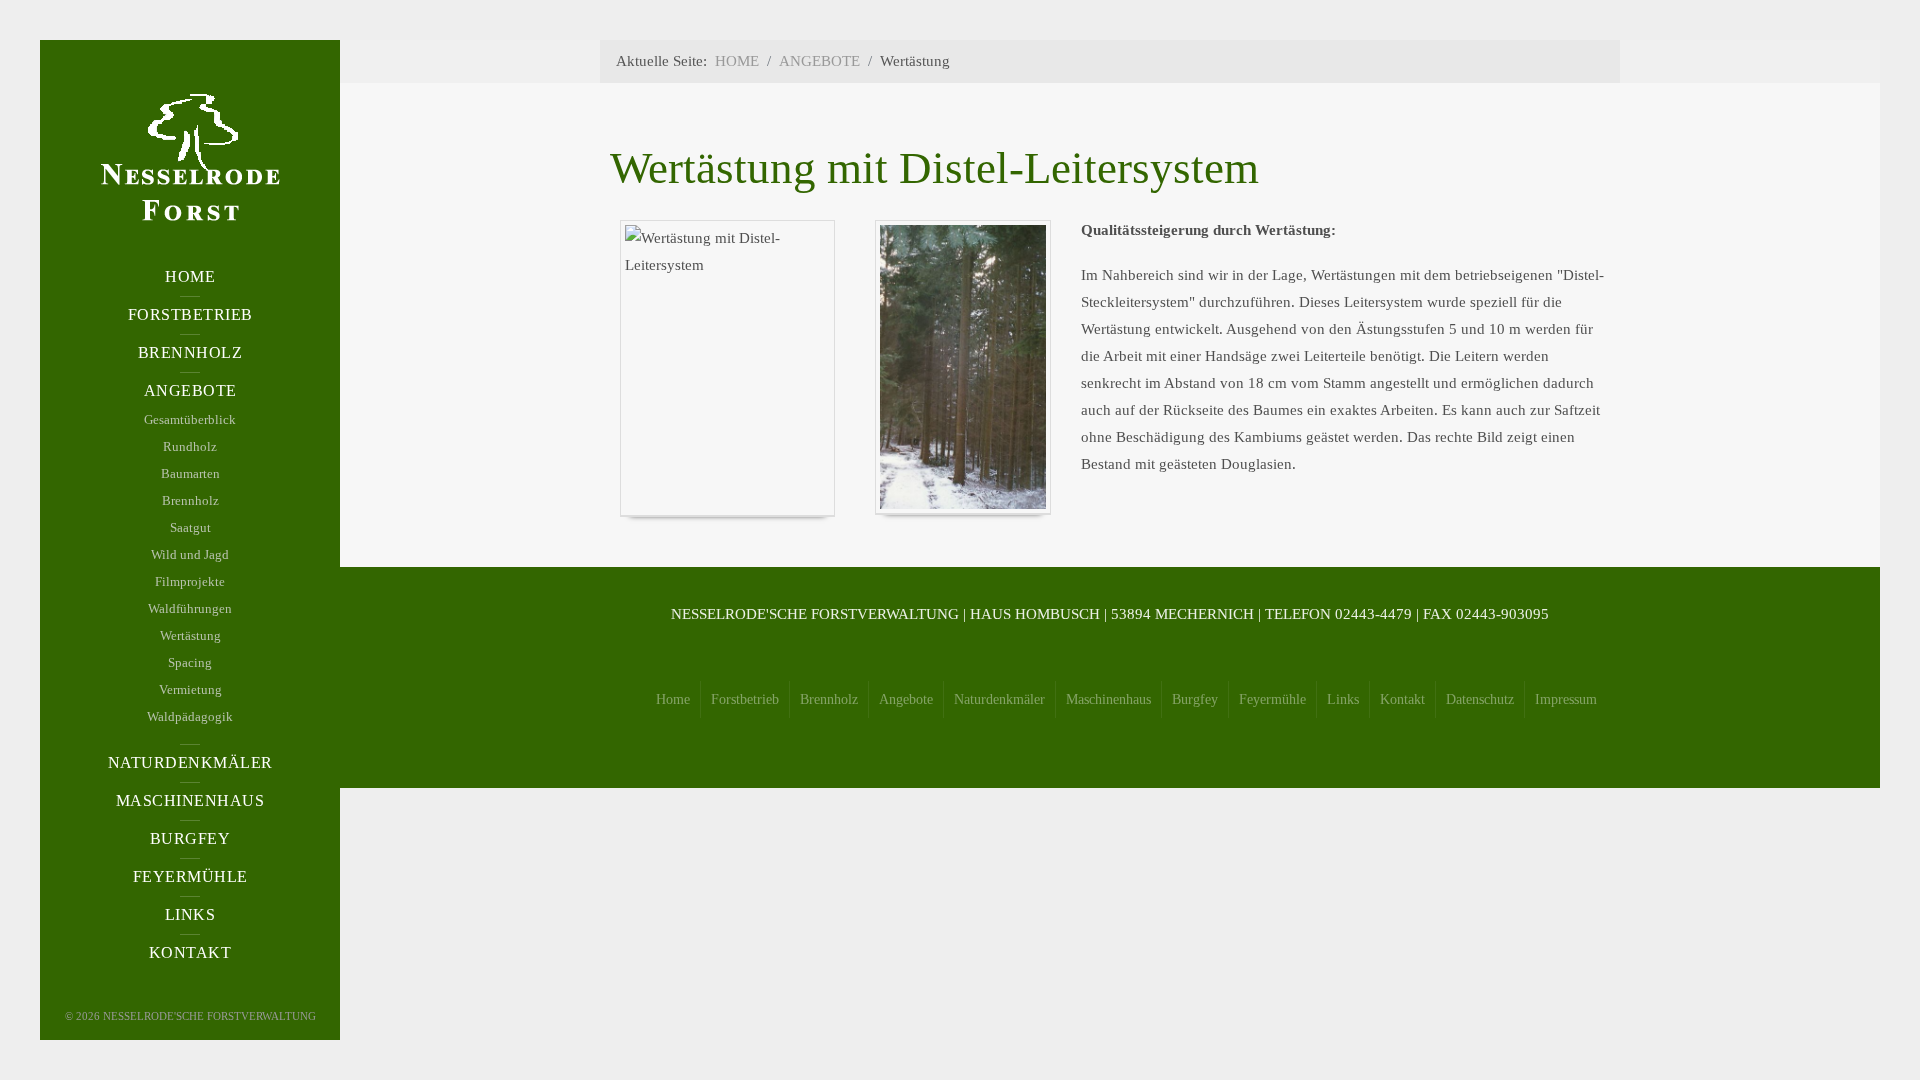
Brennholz (190, 500)
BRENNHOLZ (190, 352)
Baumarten (190, 473)
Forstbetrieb (745, 699)
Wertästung (190, 635)
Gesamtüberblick (190, 419)
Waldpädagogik (190, 716)
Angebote (906, 699)
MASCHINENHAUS (190, 800)
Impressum (1566, 699)
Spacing (190, 662)
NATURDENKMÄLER (190, 762)
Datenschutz (1480, 699)
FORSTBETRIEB (190, 314)
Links (1343, 699)
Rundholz (190, 446)
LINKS (190, 914)
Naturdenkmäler (999, 699)
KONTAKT (190, 952)
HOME (190, 276)
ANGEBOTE (190, 390)
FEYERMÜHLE (190, 876)
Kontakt (1402, 699)
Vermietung (190, 689)
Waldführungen (190, 608)
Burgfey (1195, 699)
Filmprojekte (190, 581)
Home (673, 699)
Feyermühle (1272, 699)
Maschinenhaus (1108, 699)
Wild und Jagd (190, 554)
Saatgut (190, 527)
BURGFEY (190, 838)
